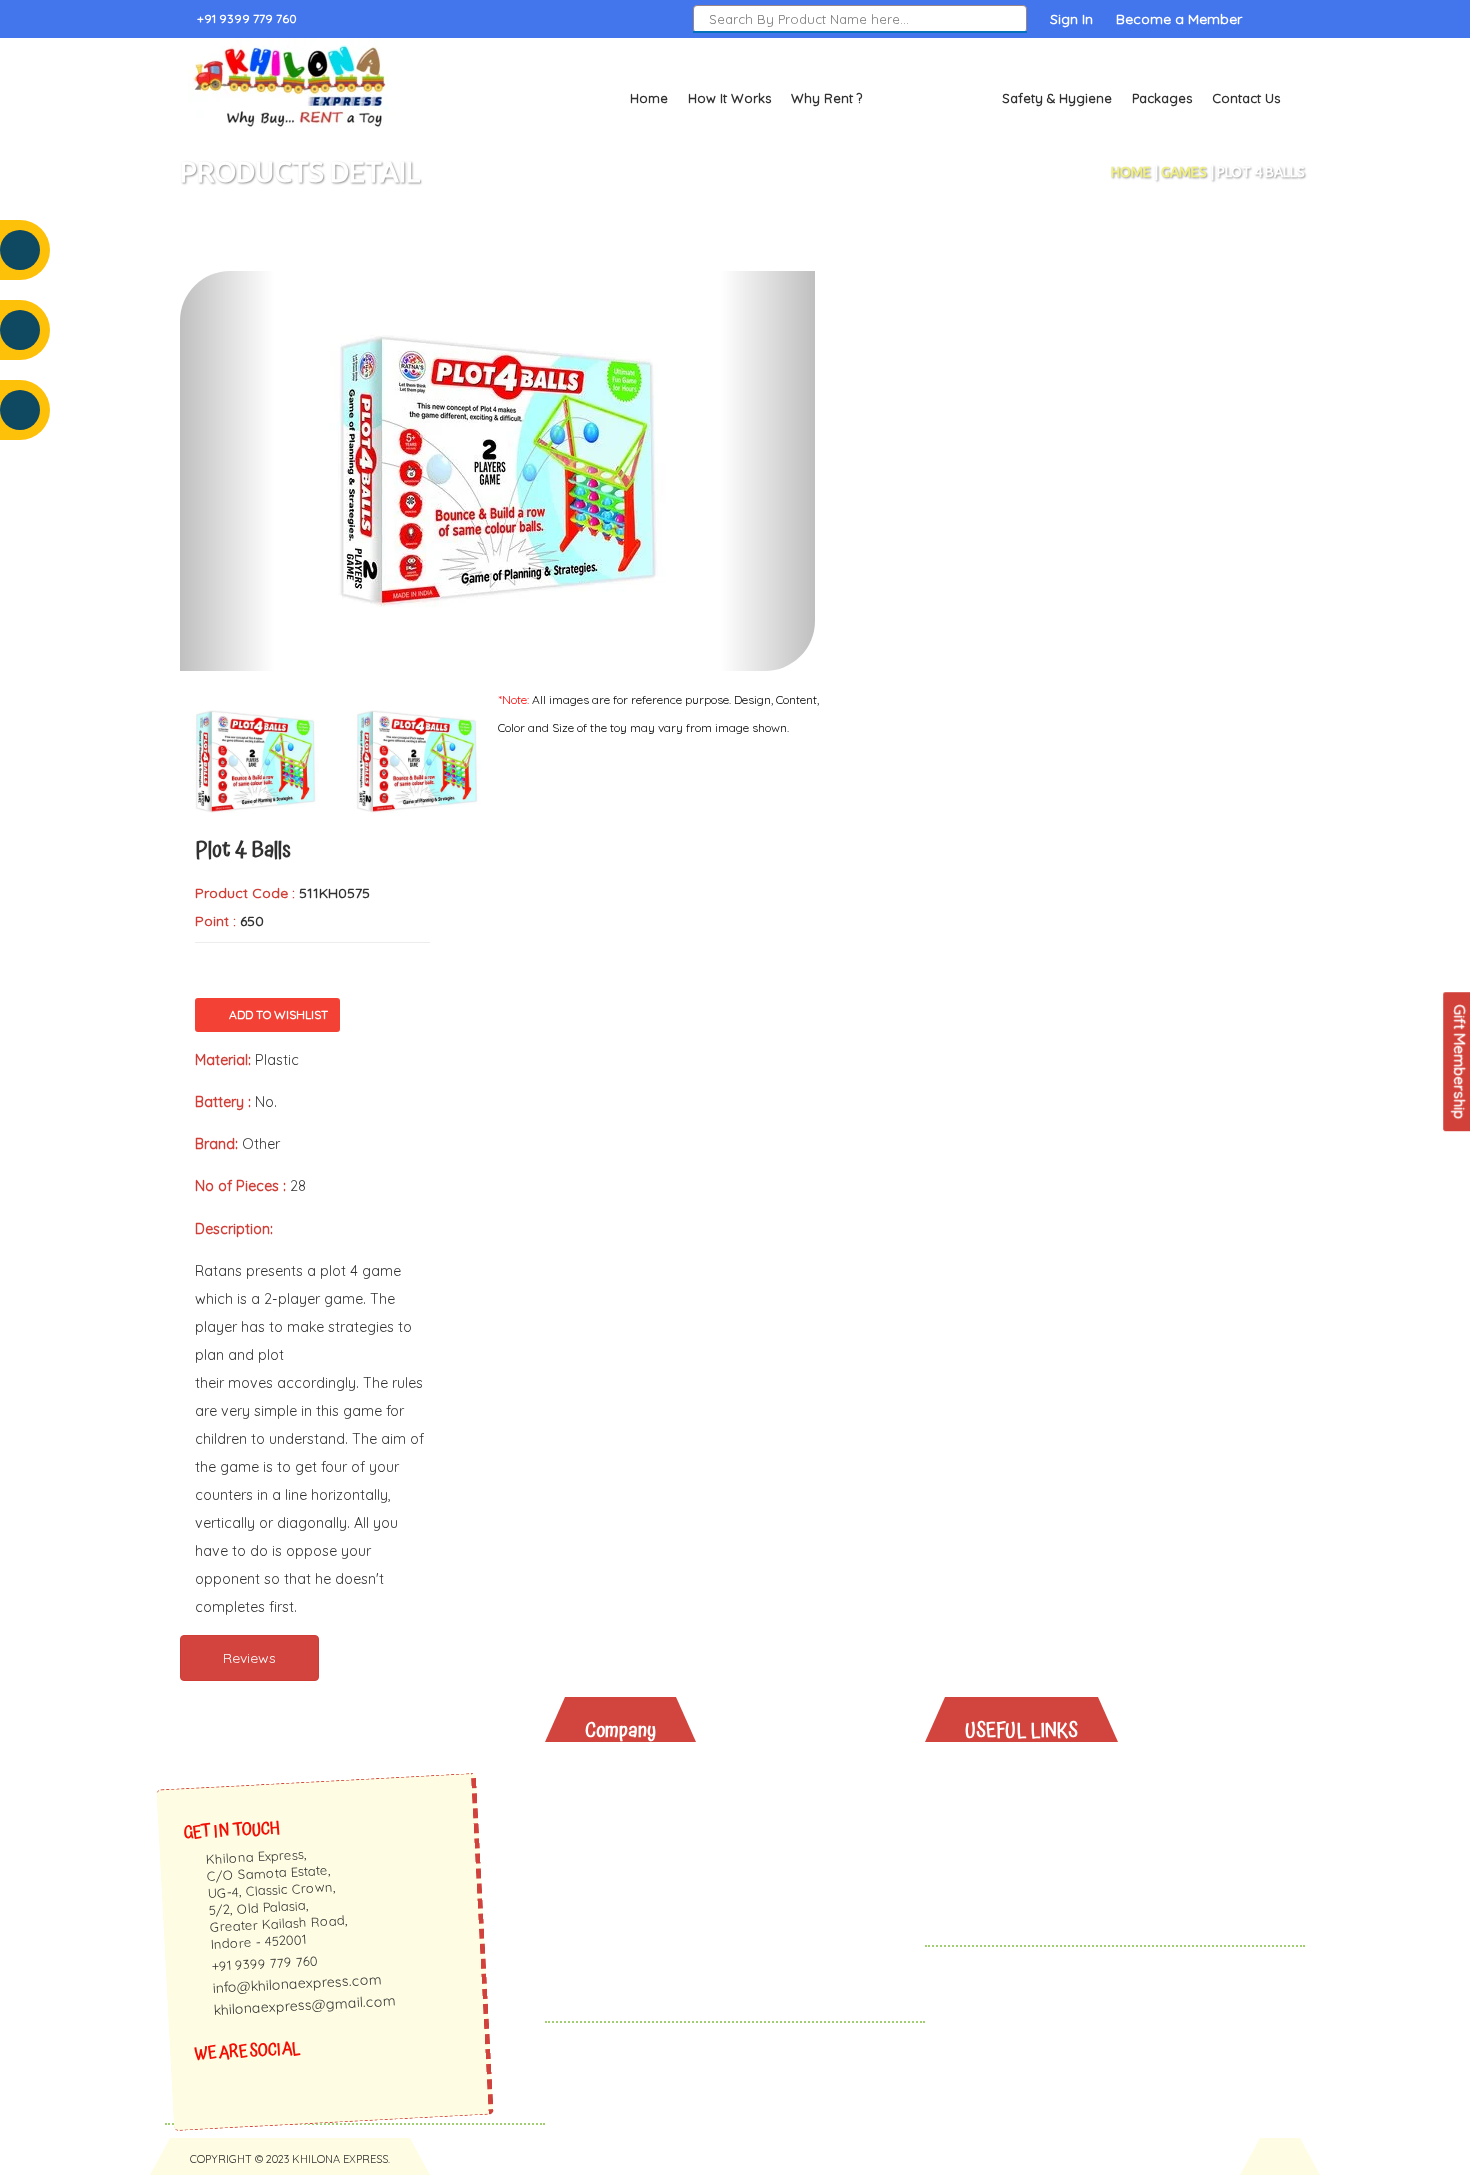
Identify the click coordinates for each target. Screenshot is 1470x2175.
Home (649, 98)
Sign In (1071, 19)
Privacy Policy (648, 1904)
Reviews (249, 1658)
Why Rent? (1016, 1774)
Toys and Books (932, 98)
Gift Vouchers (1028, 1878)
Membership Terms (666, 1878)
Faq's (618, 1852)
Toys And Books (1037, 1800)
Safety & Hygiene (1057, 98)
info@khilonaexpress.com (297, 1983)
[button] (227, 471)
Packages (1162, 98)
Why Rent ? (826, 98)
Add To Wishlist (278, 1014)
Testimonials (643, 1826)
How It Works (729, 98)
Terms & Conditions (667, 1930)
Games (1184, 172)
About (621, 1774)
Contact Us (1246, 98)
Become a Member (1179, 19)
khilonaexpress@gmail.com (304, 2005)
